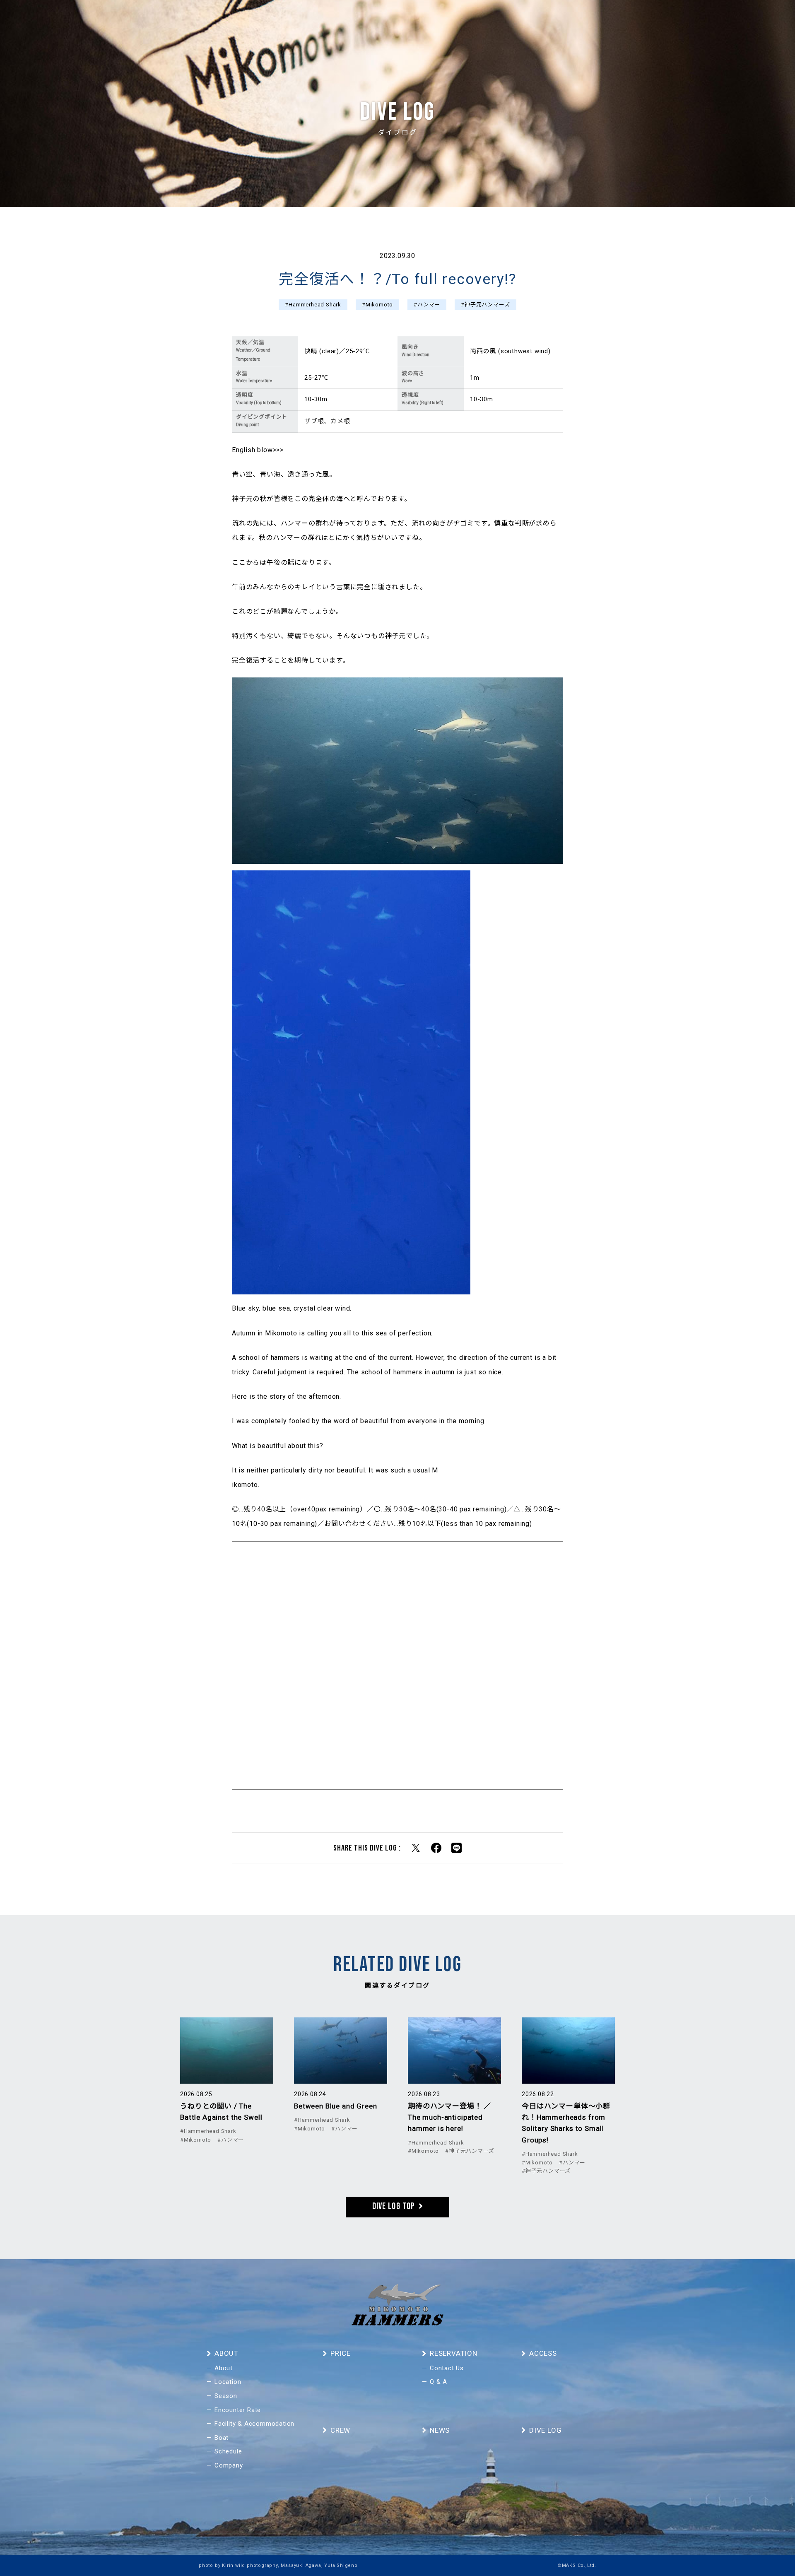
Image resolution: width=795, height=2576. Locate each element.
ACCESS (602, 19)
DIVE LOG (540, 19)
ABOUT (453, 19)
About (224, 2368)
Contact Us (447, 2368)
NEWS (508, 19)
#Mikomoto (377, 305)
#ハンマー (427, 305)
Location (228, 2382)
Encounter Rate (238, 2410)
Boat (222, 2438)
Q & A (438, 2382)
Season (226, 2396)
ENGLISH (687, 19)
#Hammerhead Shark (313, 305)
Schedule (228, 2451)
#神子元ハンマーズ (485, 305)
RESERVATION (644, 19)
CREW (481, 19)
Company (229, 2465)
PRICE (572, 19)
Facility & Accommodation (254, 2424)
